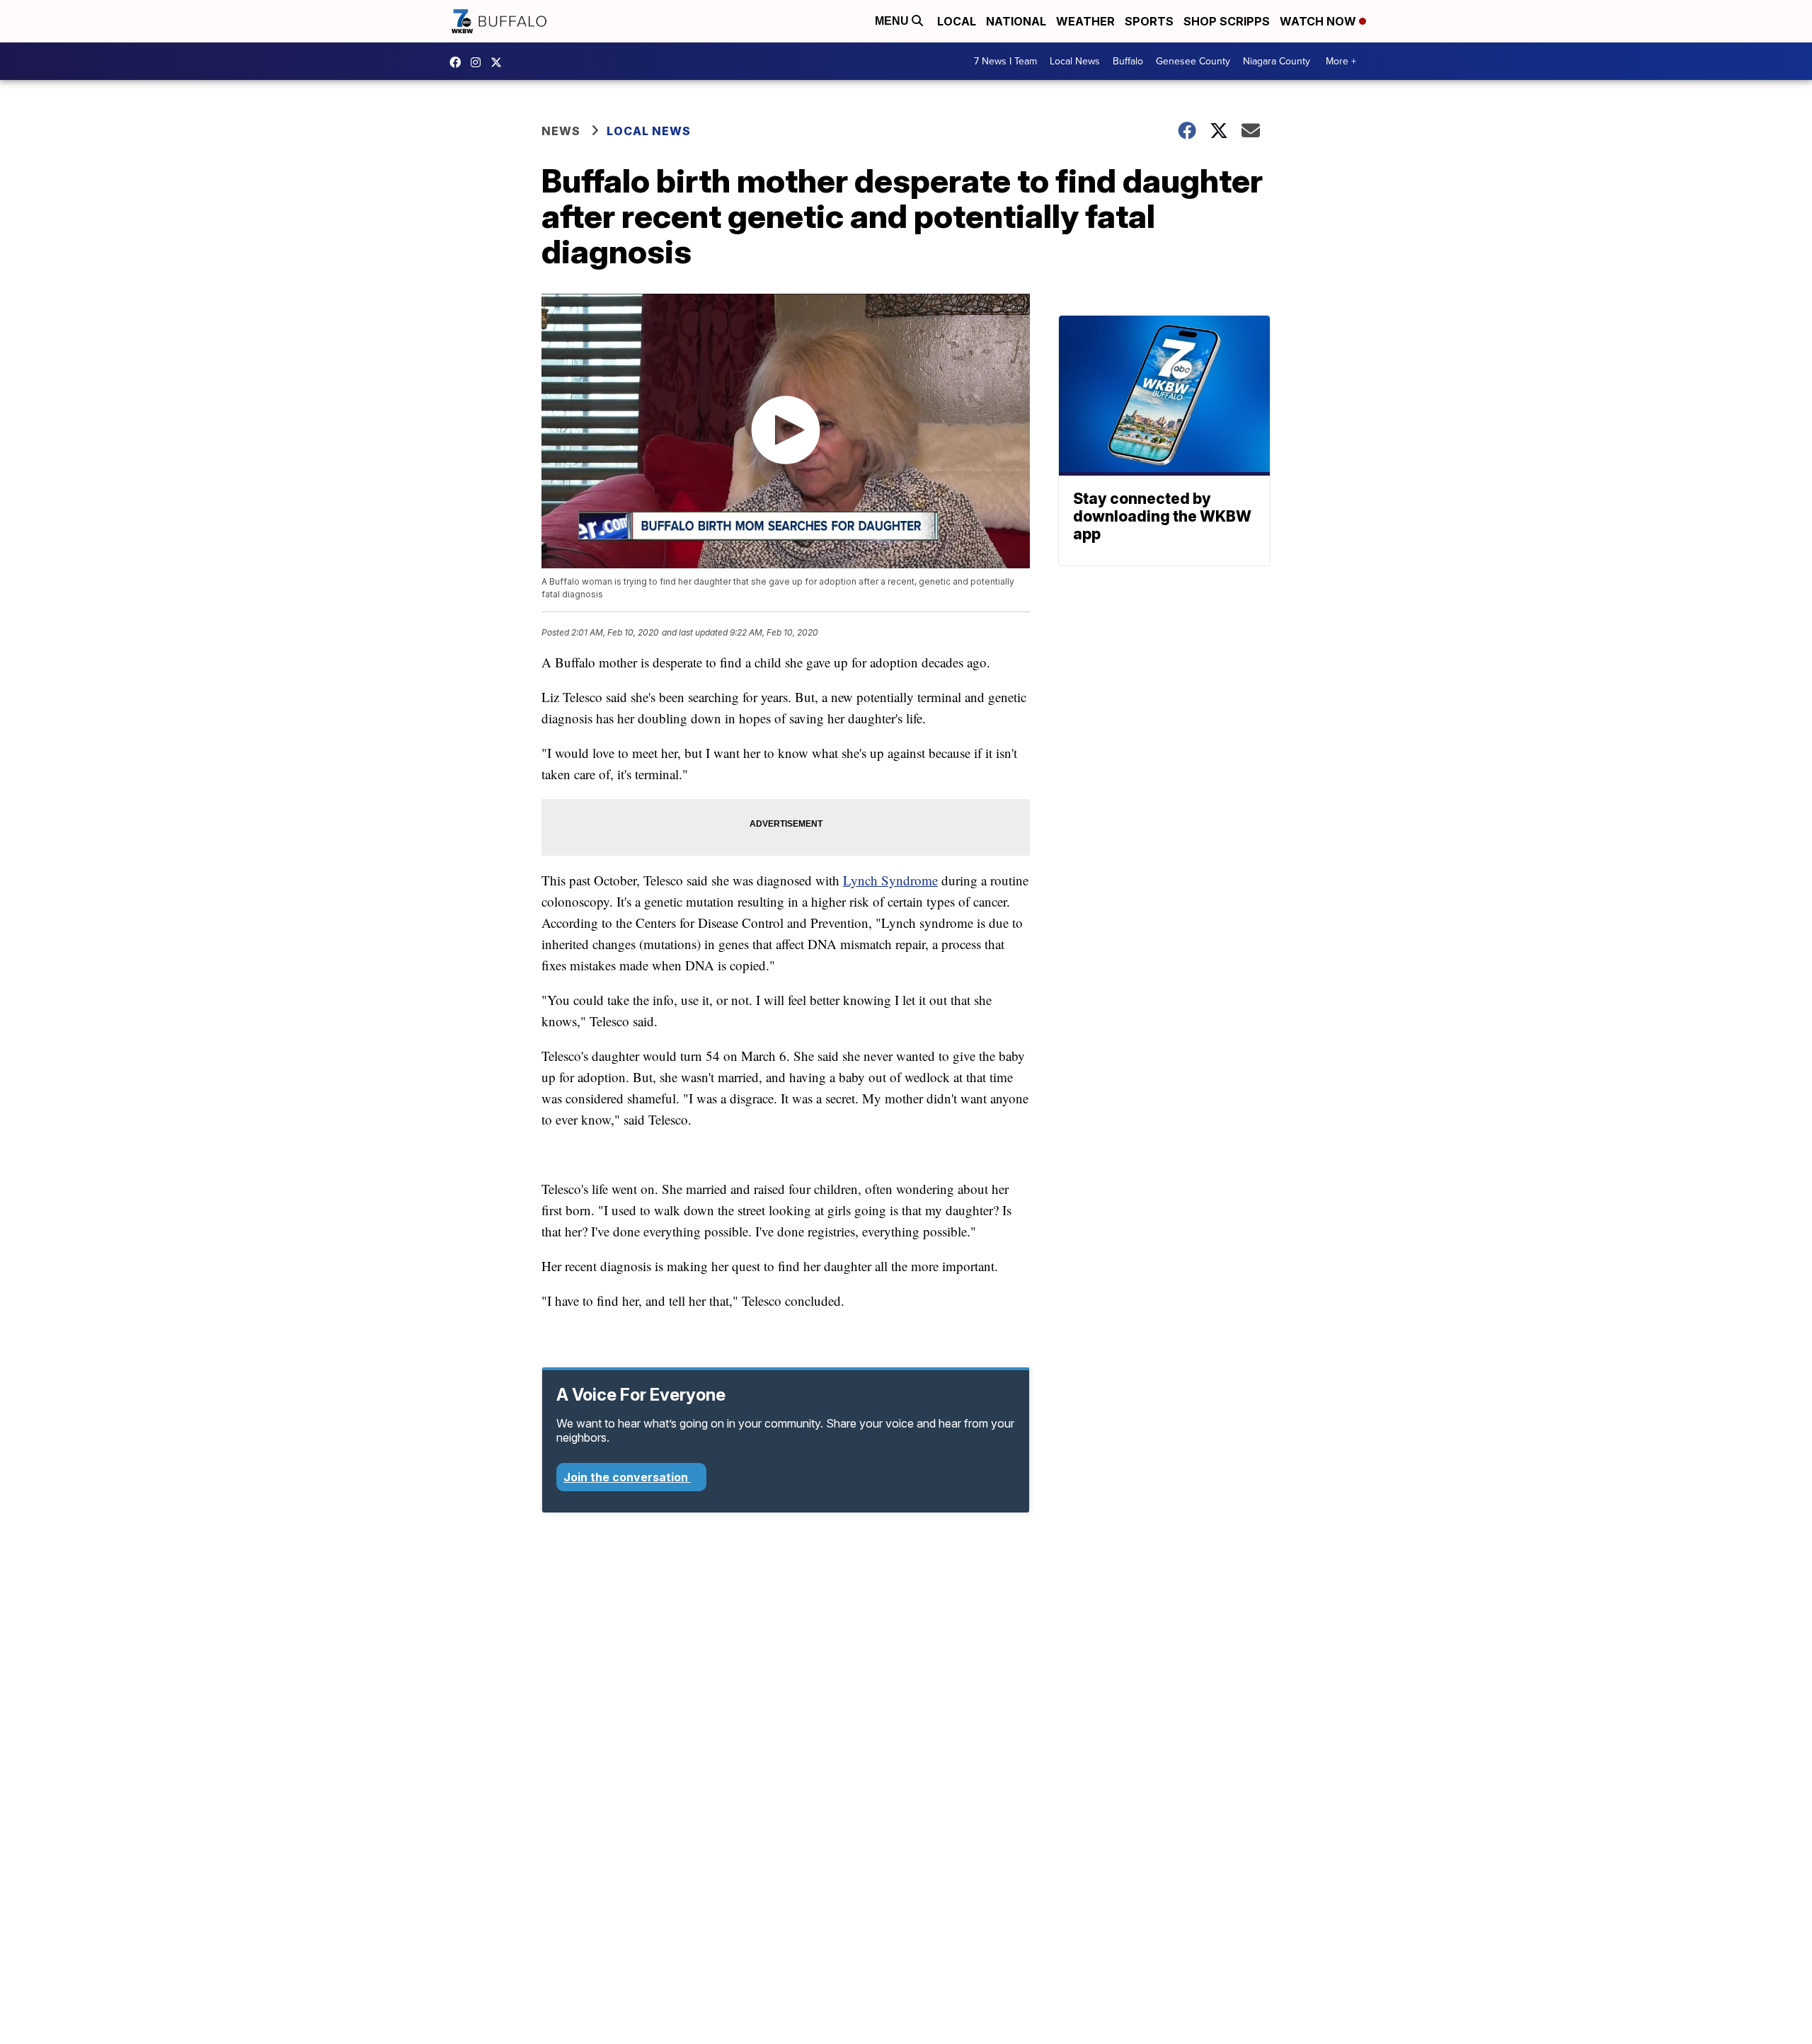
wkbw (479, 62)
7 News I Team (1005, 61)
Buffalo (1128, 61)
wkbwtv (459, 62)
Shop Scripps (1227, 21)
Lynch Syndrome (890, 880)
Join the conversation (627, 1477)
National (1016, 21)
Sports (1149, 21)
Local (957, 21)
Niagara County (1277, 61)
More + (1341, 61)
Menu (893, 21)
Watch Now (1319, 21)
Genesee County (1193, 61)
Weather (1085, 21)
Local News (1075, 61)
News (561, 131)
